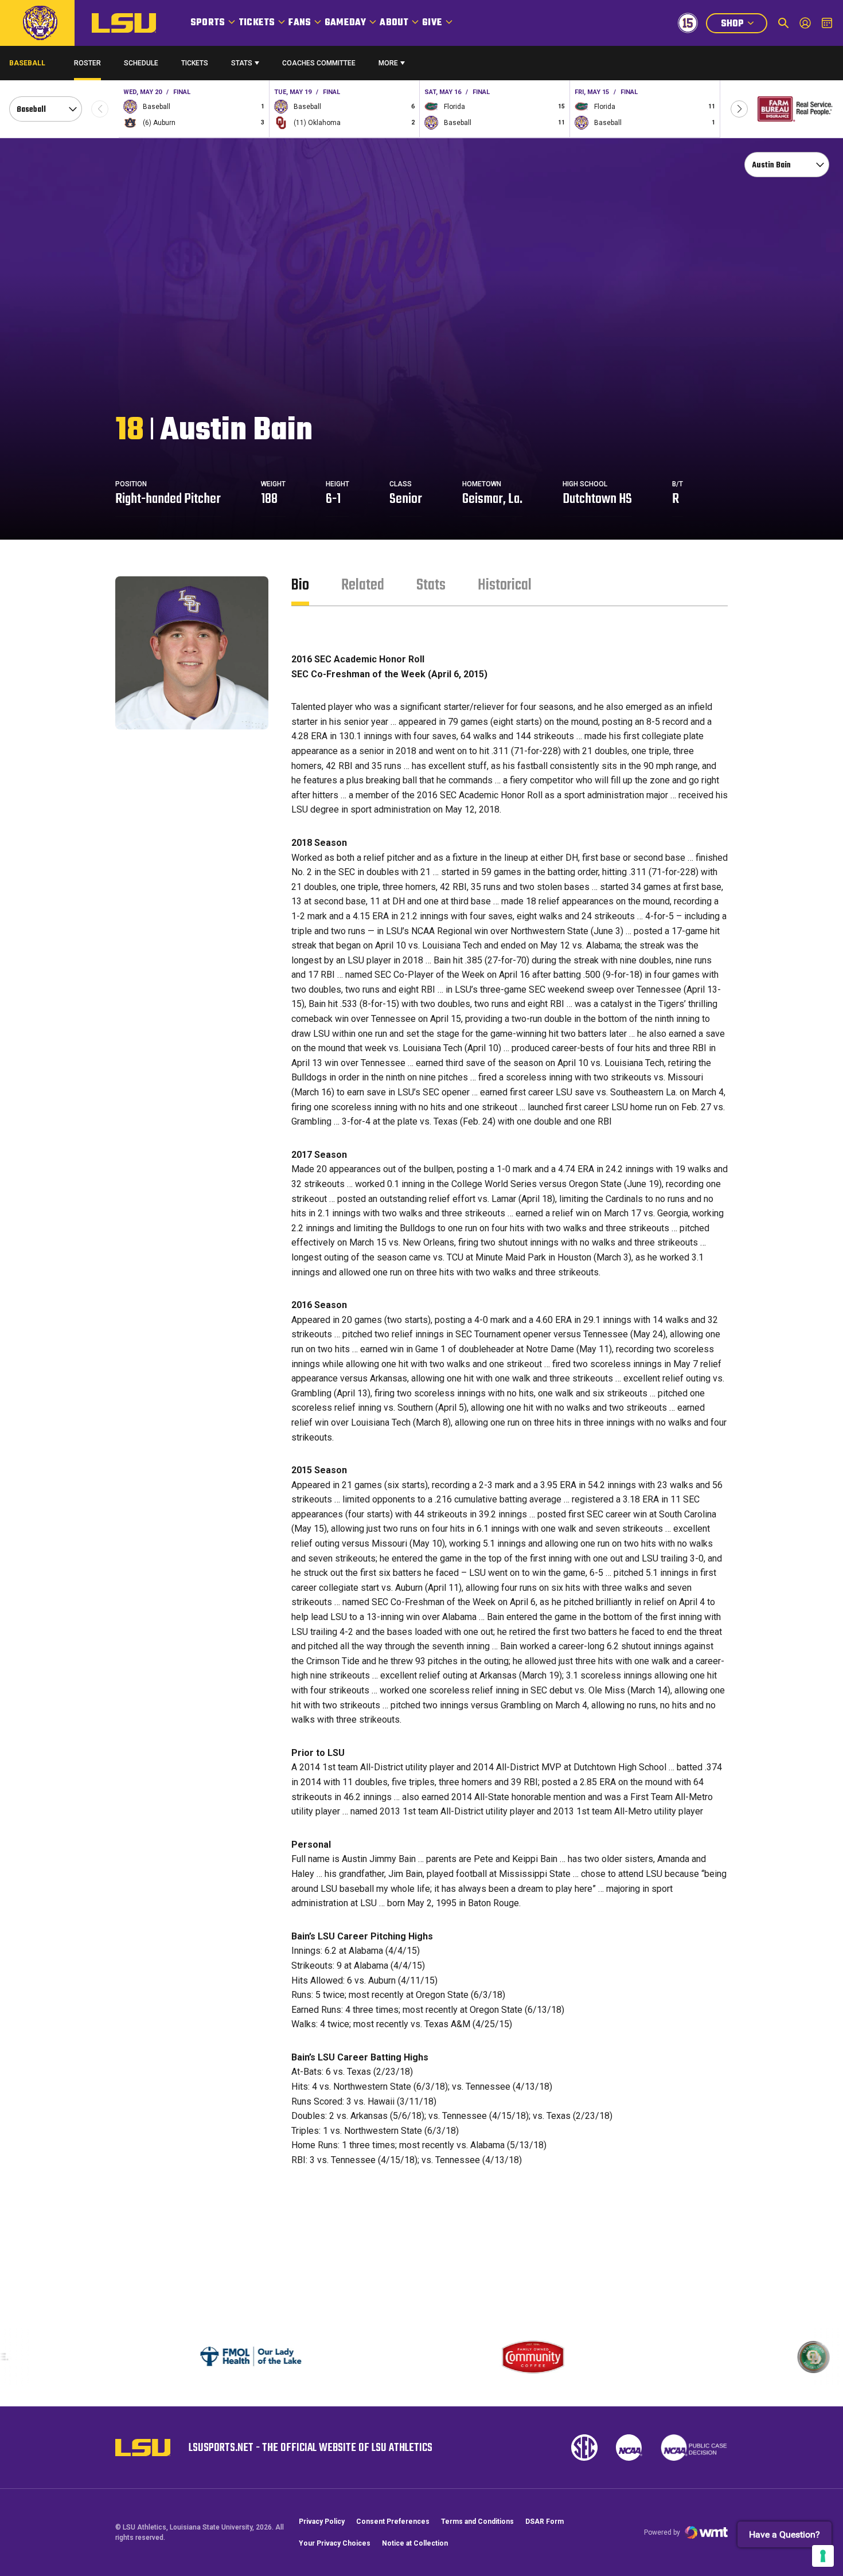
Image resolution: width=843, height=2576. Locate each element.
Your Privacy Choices (335, 2543)
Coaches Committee (319, 63)
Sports (208, 23)
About (394, 23)
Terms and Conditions (477, 2522)
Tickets (257, 23)
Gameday (345, 23)
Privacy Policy (322, 2522)
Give (432, 23)
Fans (300, 23)
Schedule (141, 63)
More (388, 63)
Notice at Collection (415, 2543)
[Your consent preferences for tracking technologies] (823, 2556)
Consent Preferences (393, 2522)
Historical (505, 585)
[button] (739, 109)
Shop (744, 25)
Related (363, 585)
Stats (242, 63)
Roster (87, 63)
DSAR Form (545, 2522)
